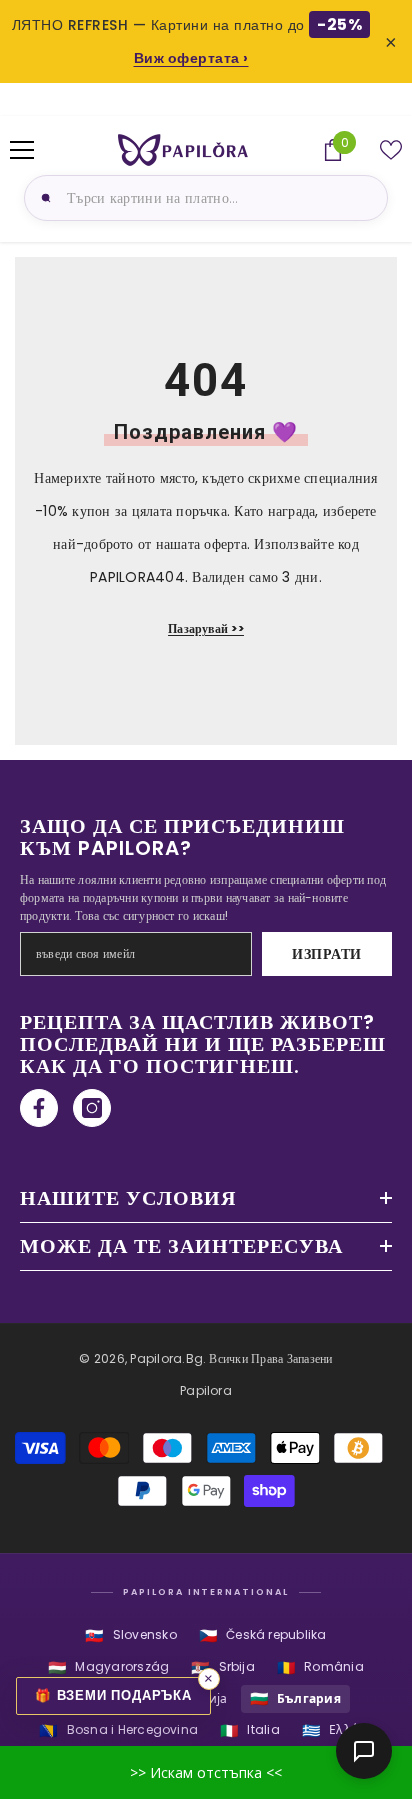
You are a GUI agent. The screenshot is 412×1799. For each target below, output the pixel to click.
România (320, 1667)
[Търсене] (43, 198)
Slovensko (130, 1635)
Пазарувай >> (206, 628)
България (295, 1698)
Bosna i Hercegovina (118, 1730)
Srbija (223, 1667)
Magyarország (108, 1667)
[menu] (22, 150)
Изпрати (327, 954)
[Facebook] (39, 1108)
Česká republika (263, 1635)
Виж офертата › (191, 58)
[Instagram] (92, 1108)
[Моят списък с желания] (391, 150)
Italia (250, 1730)
